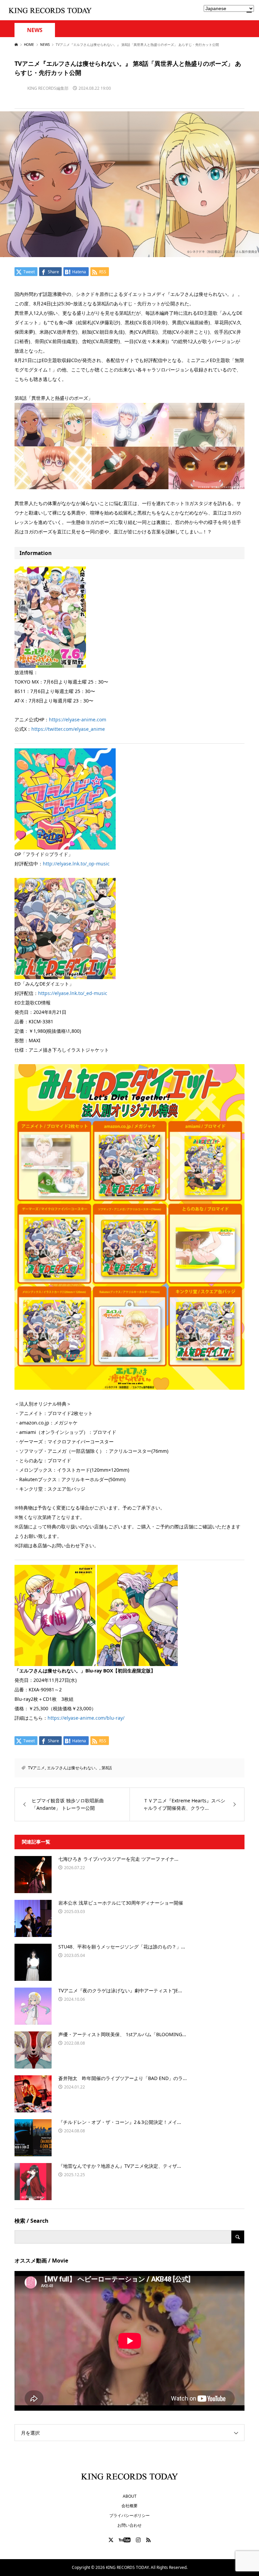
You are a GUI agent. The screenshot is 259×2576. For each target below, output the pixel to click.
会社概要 (129, 2506)
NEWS (35, 30)
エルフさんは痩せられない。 (73, 1768)
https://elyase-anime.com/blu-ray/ (86, 1718)
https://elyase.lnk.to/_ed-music (73, 993)
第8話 (107, 1768)
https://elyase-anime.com (78, 719)
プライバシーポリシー (129, 2515)
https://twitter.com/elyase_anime (68, 729)
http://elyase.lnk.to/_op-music (76, 864)
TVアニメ (36, 1768)
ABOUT (130, 2496)
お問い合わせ (129, 2525)
